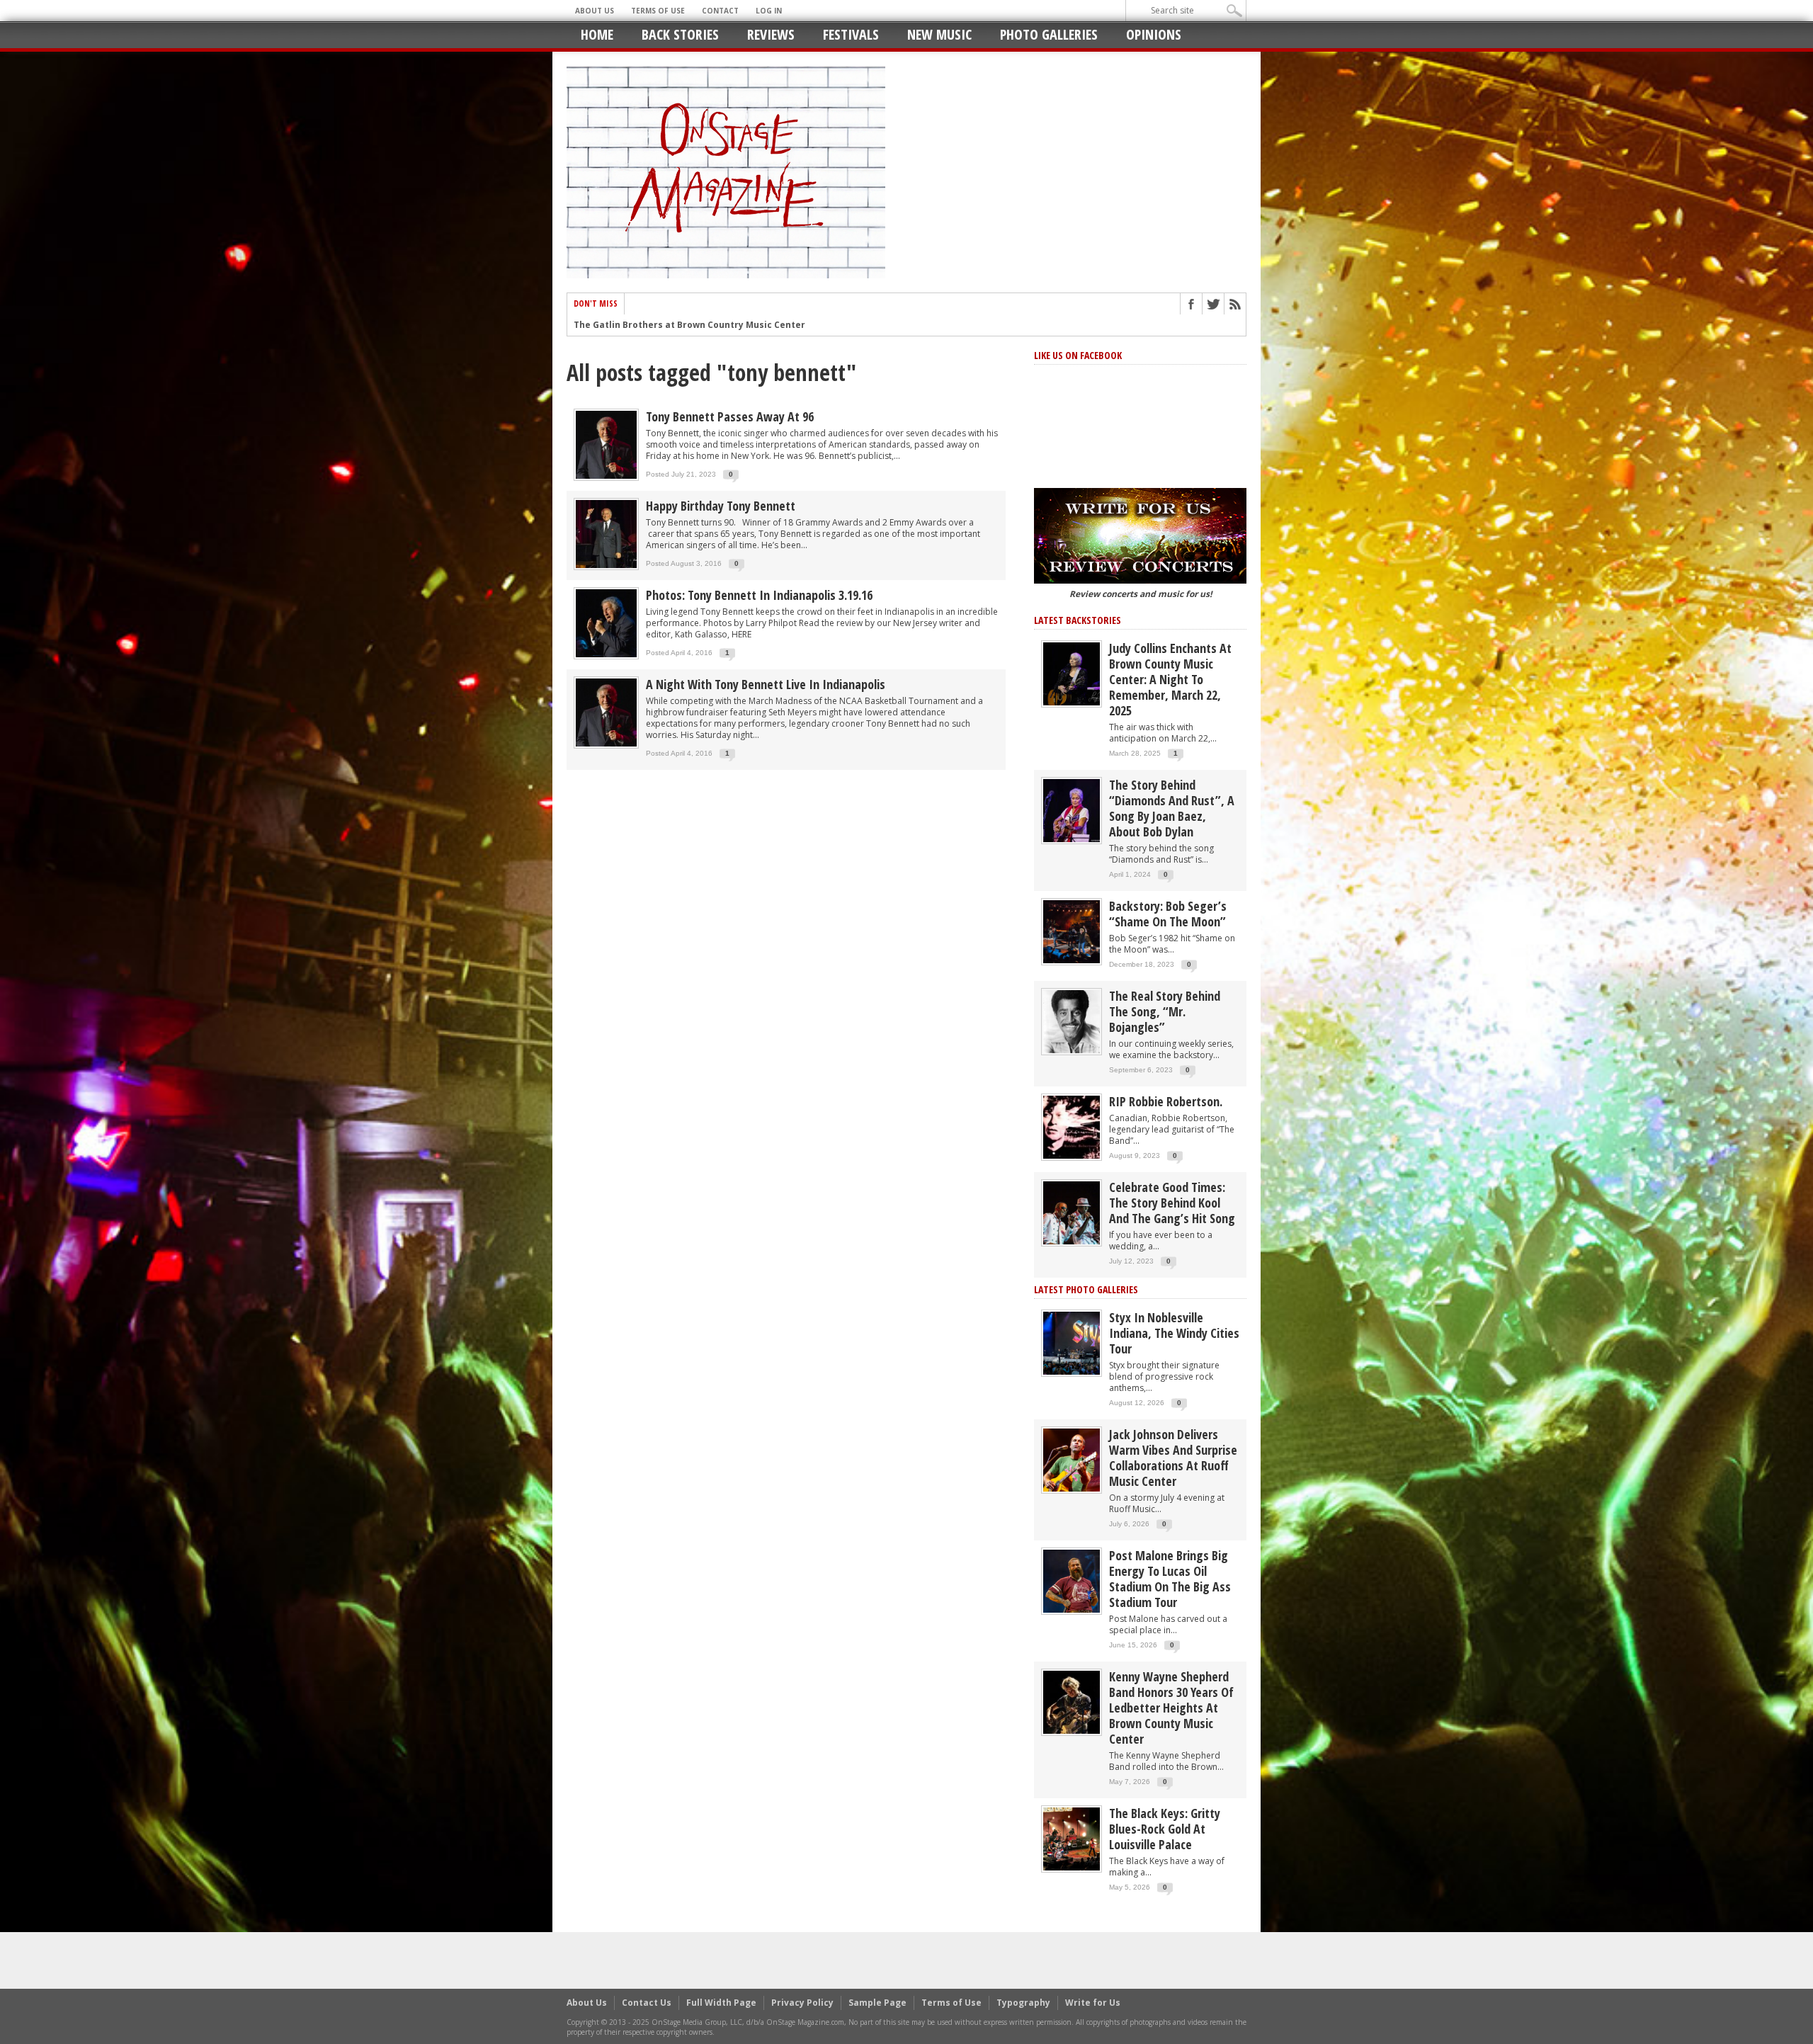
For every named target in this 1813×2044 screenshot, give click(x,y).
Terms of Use (658, 11)
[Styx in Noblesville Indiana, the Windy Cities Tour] (1072, 1342)
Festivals (851, 34)
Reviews (771, 34)
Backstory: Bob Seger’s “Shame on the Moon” (1168, 914)
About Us (595, 11)
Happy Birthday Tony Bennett (721, 506)
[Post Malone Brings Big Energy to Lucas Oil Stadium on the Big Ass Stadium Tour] (1072, 1580)
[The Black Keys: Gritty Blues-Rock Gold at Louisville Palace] (1072, 1838)
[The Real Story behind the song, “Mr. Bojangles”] (1072, 1021)
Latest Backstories (1078, 620)
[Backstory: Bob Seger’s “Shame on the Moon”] (1072, 931)
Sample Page (877, 2003)
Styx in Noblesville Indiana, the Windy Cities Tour (1174, 1333)
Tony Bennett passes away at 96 (730, 416)
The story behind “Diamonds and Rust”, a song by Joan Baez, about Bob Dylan (1172, 808)
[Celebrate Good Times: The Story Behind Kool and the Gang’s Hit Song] (1072, 1212)
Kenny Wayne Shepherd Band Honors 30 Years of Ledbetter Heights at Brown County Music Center (1171, 1708)
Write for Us (1093, 2003)
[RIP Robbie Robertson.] (1072, 1126)
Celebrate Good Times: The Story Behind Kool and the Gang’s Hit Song (1172, 1203)
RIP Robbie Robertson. (1166, 1101)
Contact (720, 11)
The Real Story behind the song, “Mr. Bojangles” (1165, 1011)
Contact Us (647, 2003)
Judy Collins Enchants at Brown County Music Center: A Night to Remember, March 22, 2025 (1170, 679)
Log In (769, 11)
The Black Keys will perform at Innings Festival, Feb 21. (697, 325)
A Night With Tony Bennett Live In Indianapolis (766, 684)
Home (597, 34)
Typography (1023, 2003)
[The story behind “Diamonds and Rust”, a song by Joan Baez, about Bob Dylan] (1072, 810)
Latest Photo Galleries (1086, 1289)
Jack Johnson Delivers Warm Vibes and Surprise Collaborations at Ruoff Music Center (1173, 1458)
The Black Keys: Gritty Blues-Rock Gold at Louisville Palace (1165, 1829)
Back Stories (680, 34)
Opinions (1154, 34)
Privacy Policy (802, 2003)
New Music (939, 34)
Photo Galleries (1049, 34)
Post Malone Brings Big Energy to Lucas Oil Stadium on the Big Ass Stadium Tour (1170, 1579)
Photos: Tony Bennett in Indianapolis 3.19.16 (759, 595)
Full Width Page (721, 2003)
